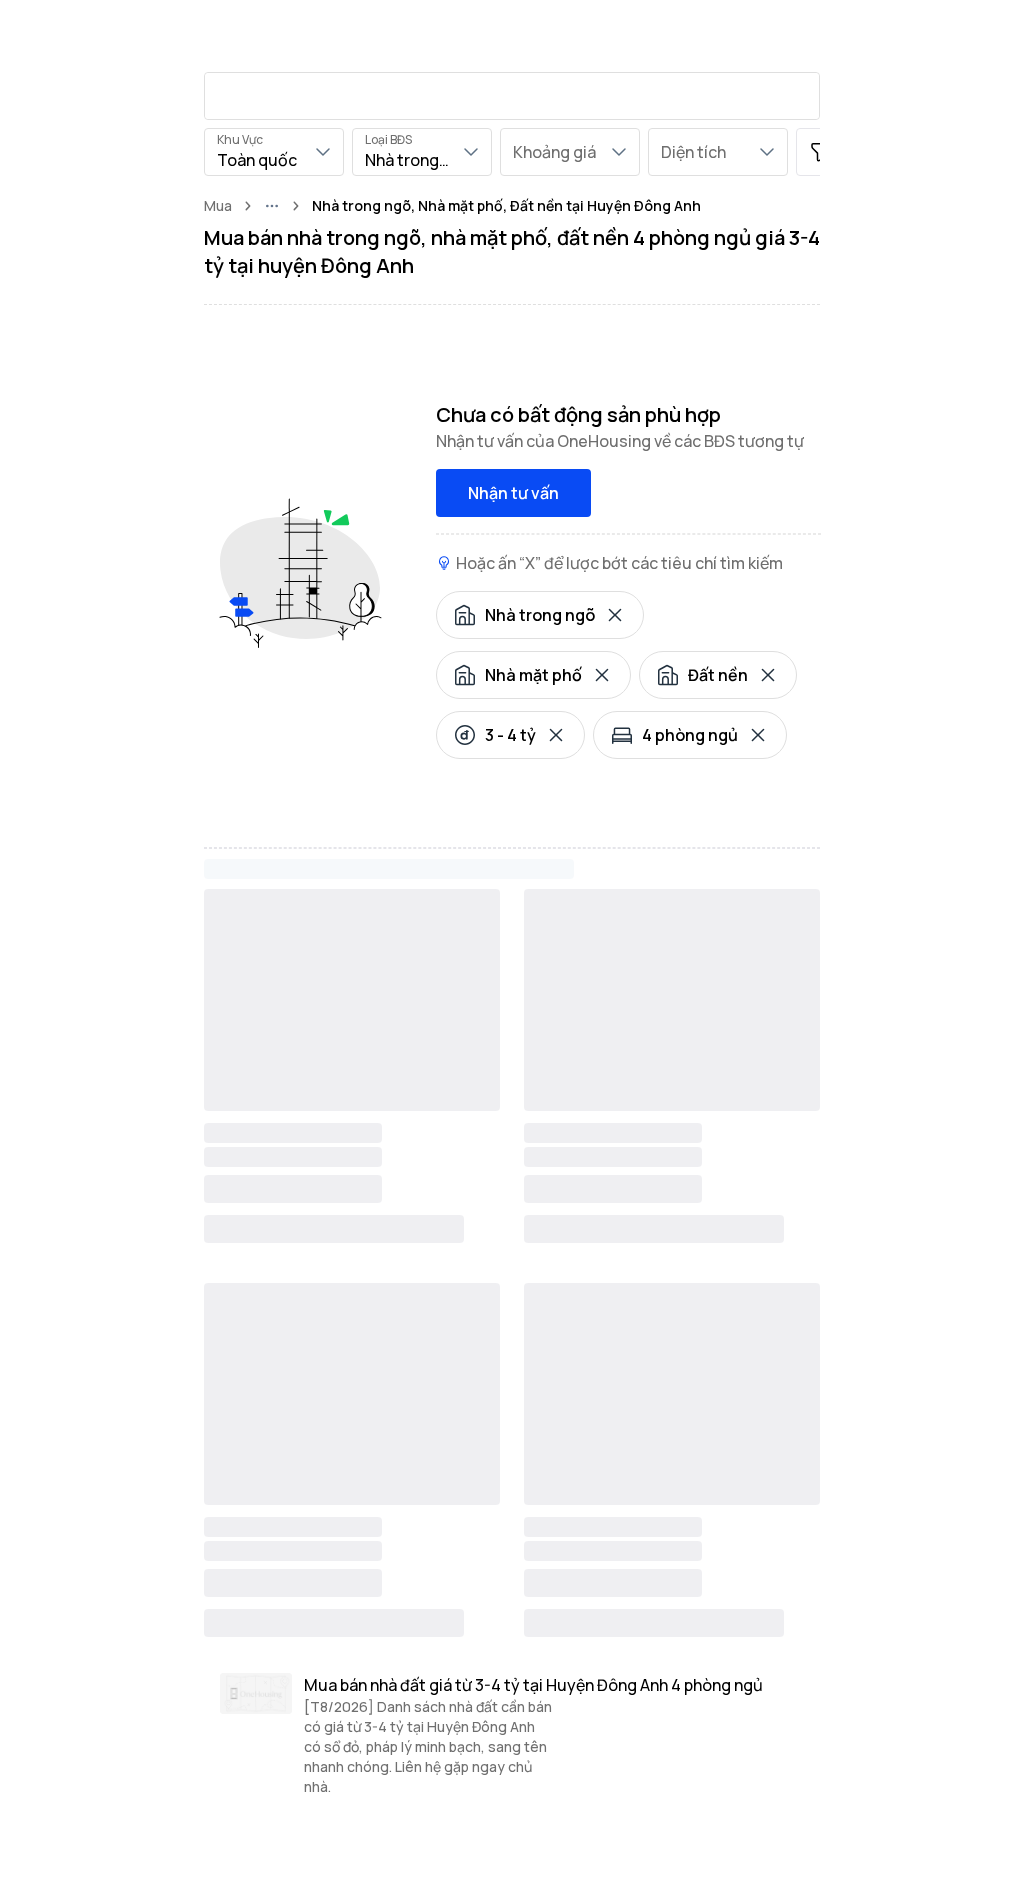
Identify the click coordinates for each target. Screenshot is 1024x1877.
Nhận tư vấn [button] (513, 493)
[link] (506, 206)
